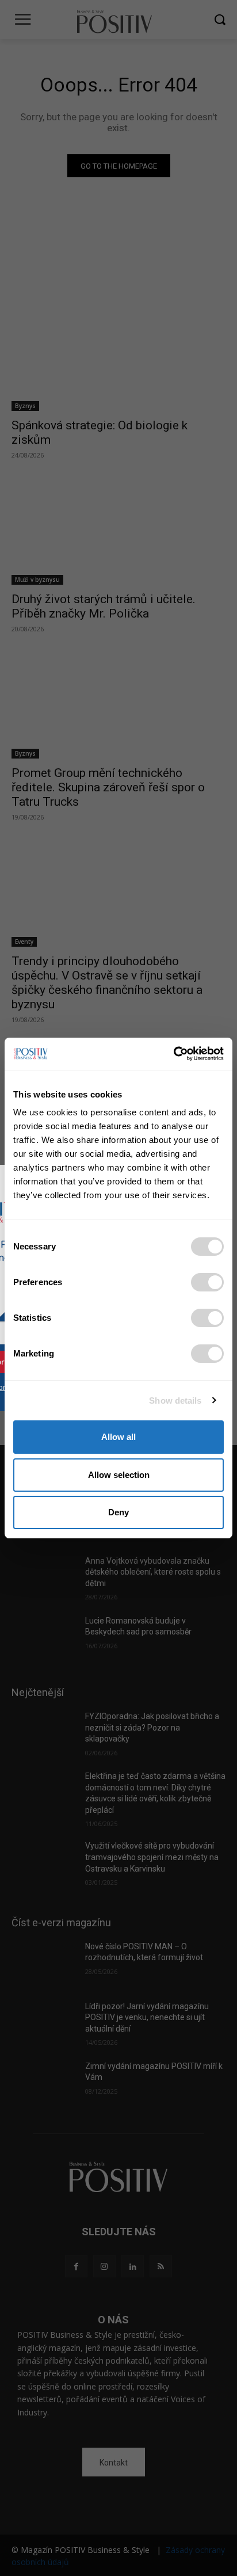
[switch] (207, 1282)
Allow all (118, 1437)
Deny (118, 1512)
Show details (175, 1401)
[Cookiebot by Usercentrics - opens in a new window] (173, 1054)
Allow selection (119, 1475)
